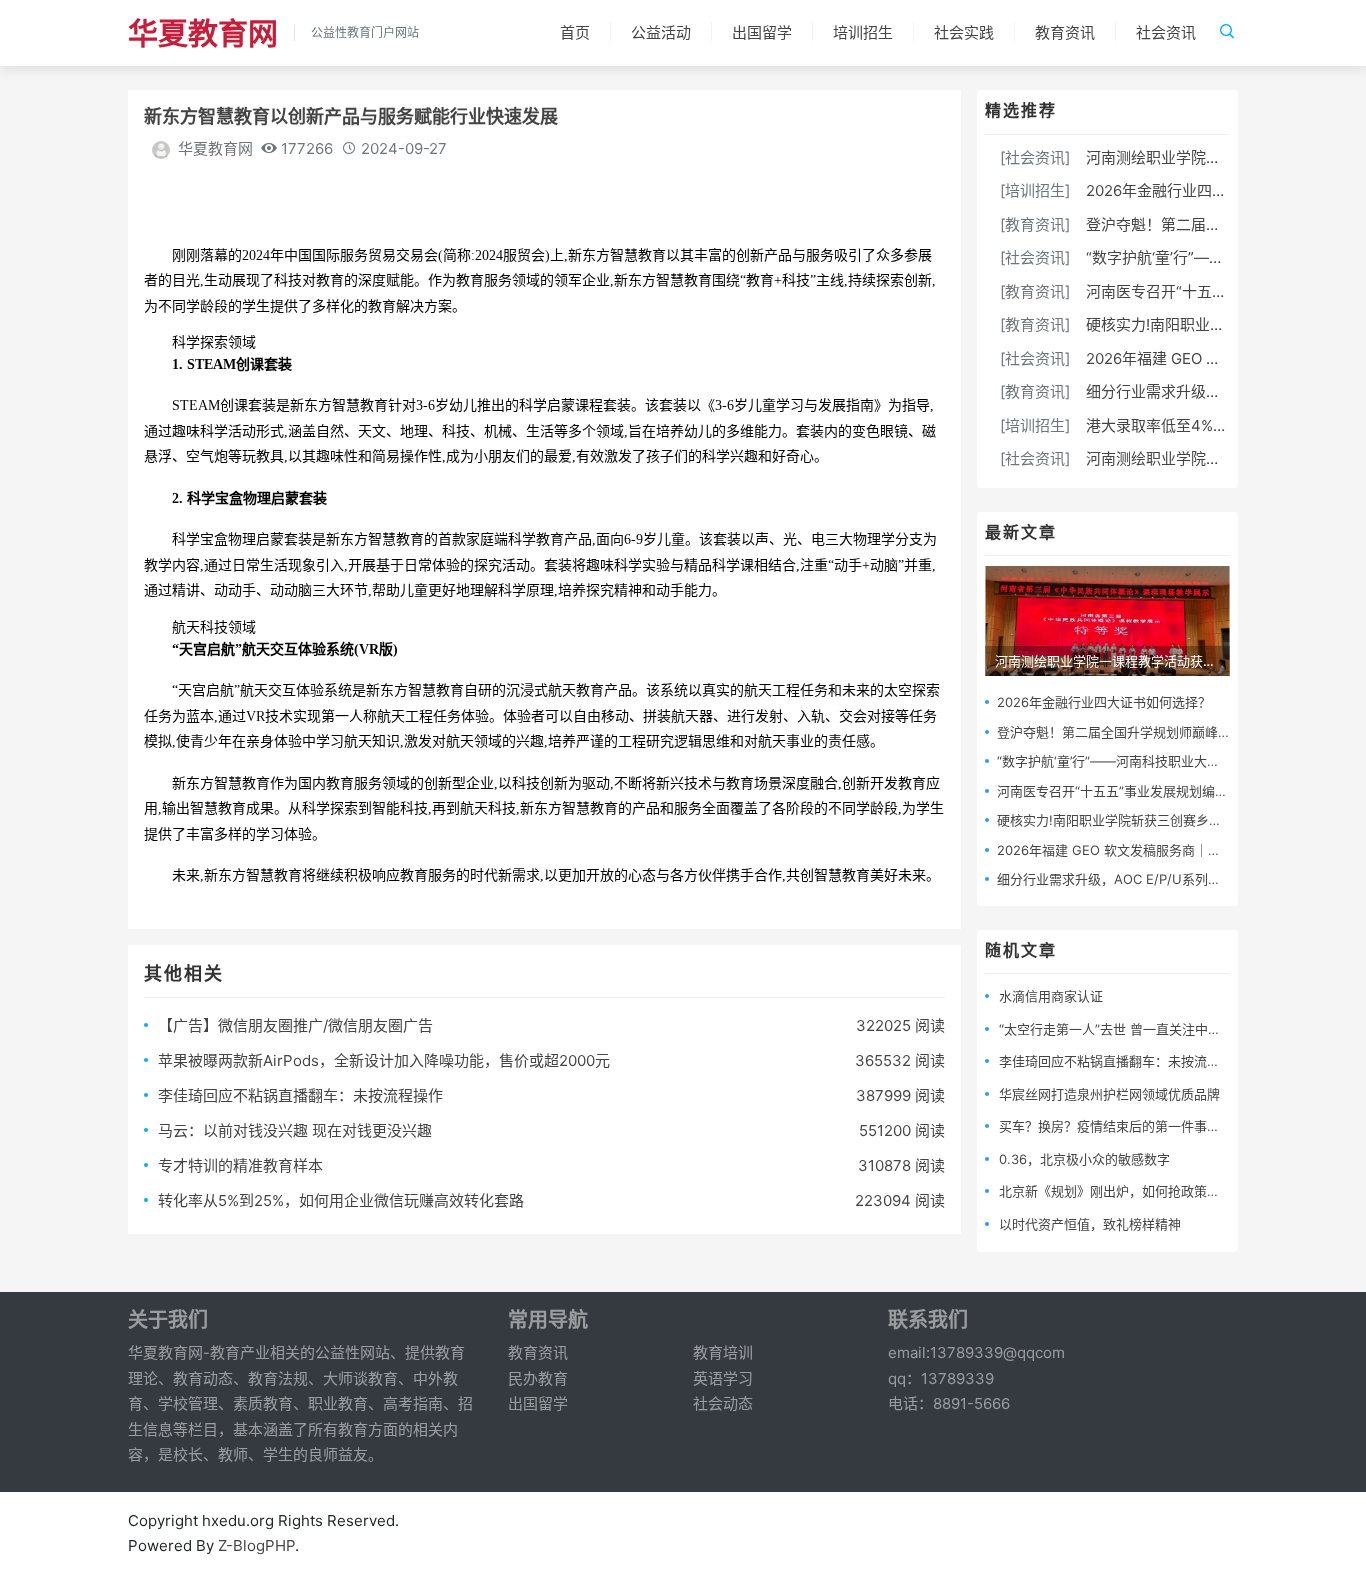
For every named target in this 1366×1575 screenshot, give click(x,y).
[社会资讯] (1035, 157)
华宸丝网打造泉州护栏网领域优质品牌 (1109, 1094)
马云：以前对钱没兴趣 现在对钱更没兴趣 (295, 1130)
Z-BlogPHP (256, 1545)
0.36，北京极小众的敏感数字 (1084, 1159)
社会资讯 (1166, 32)
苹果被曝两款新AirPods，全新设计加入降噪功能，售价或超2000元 (384, 1060)
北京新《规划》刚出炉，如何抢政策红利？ (1122, 1191)
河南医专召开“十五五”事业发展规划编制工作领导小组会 (1158, 791)
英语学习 (723, 1378)
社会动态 (723, 1403)
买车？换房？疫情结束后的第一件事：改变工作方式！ (1155, 1126)
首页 (575, 32)
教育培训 (723, 1352)
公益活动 (661, 32)
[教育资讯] (1035, 224)
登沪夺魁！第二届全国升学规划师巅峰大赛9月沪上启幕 (1157, 732)
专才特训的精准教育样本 (240, 1165)
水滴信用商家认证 (1051, 996)
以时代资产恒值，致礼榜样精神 (1090, 1224)
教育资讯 (1065, 32)
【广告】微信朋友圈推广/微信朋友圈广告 (295, 1025)
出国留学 (762, 32)
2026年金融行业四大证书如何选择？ (1209, 190)
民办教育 (538, 1378)
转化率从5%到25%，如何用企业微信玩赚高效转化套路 (341, 1200)
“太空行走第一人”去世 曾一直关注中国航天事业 (1136, 1029)
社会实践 (964, 32)
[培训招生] (1035, 190)
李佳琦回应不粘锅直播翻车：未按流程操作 (300, 1095)
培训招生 (863, 32)
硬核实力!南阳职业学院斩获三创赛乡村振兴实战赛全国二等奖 (1174, 820)
